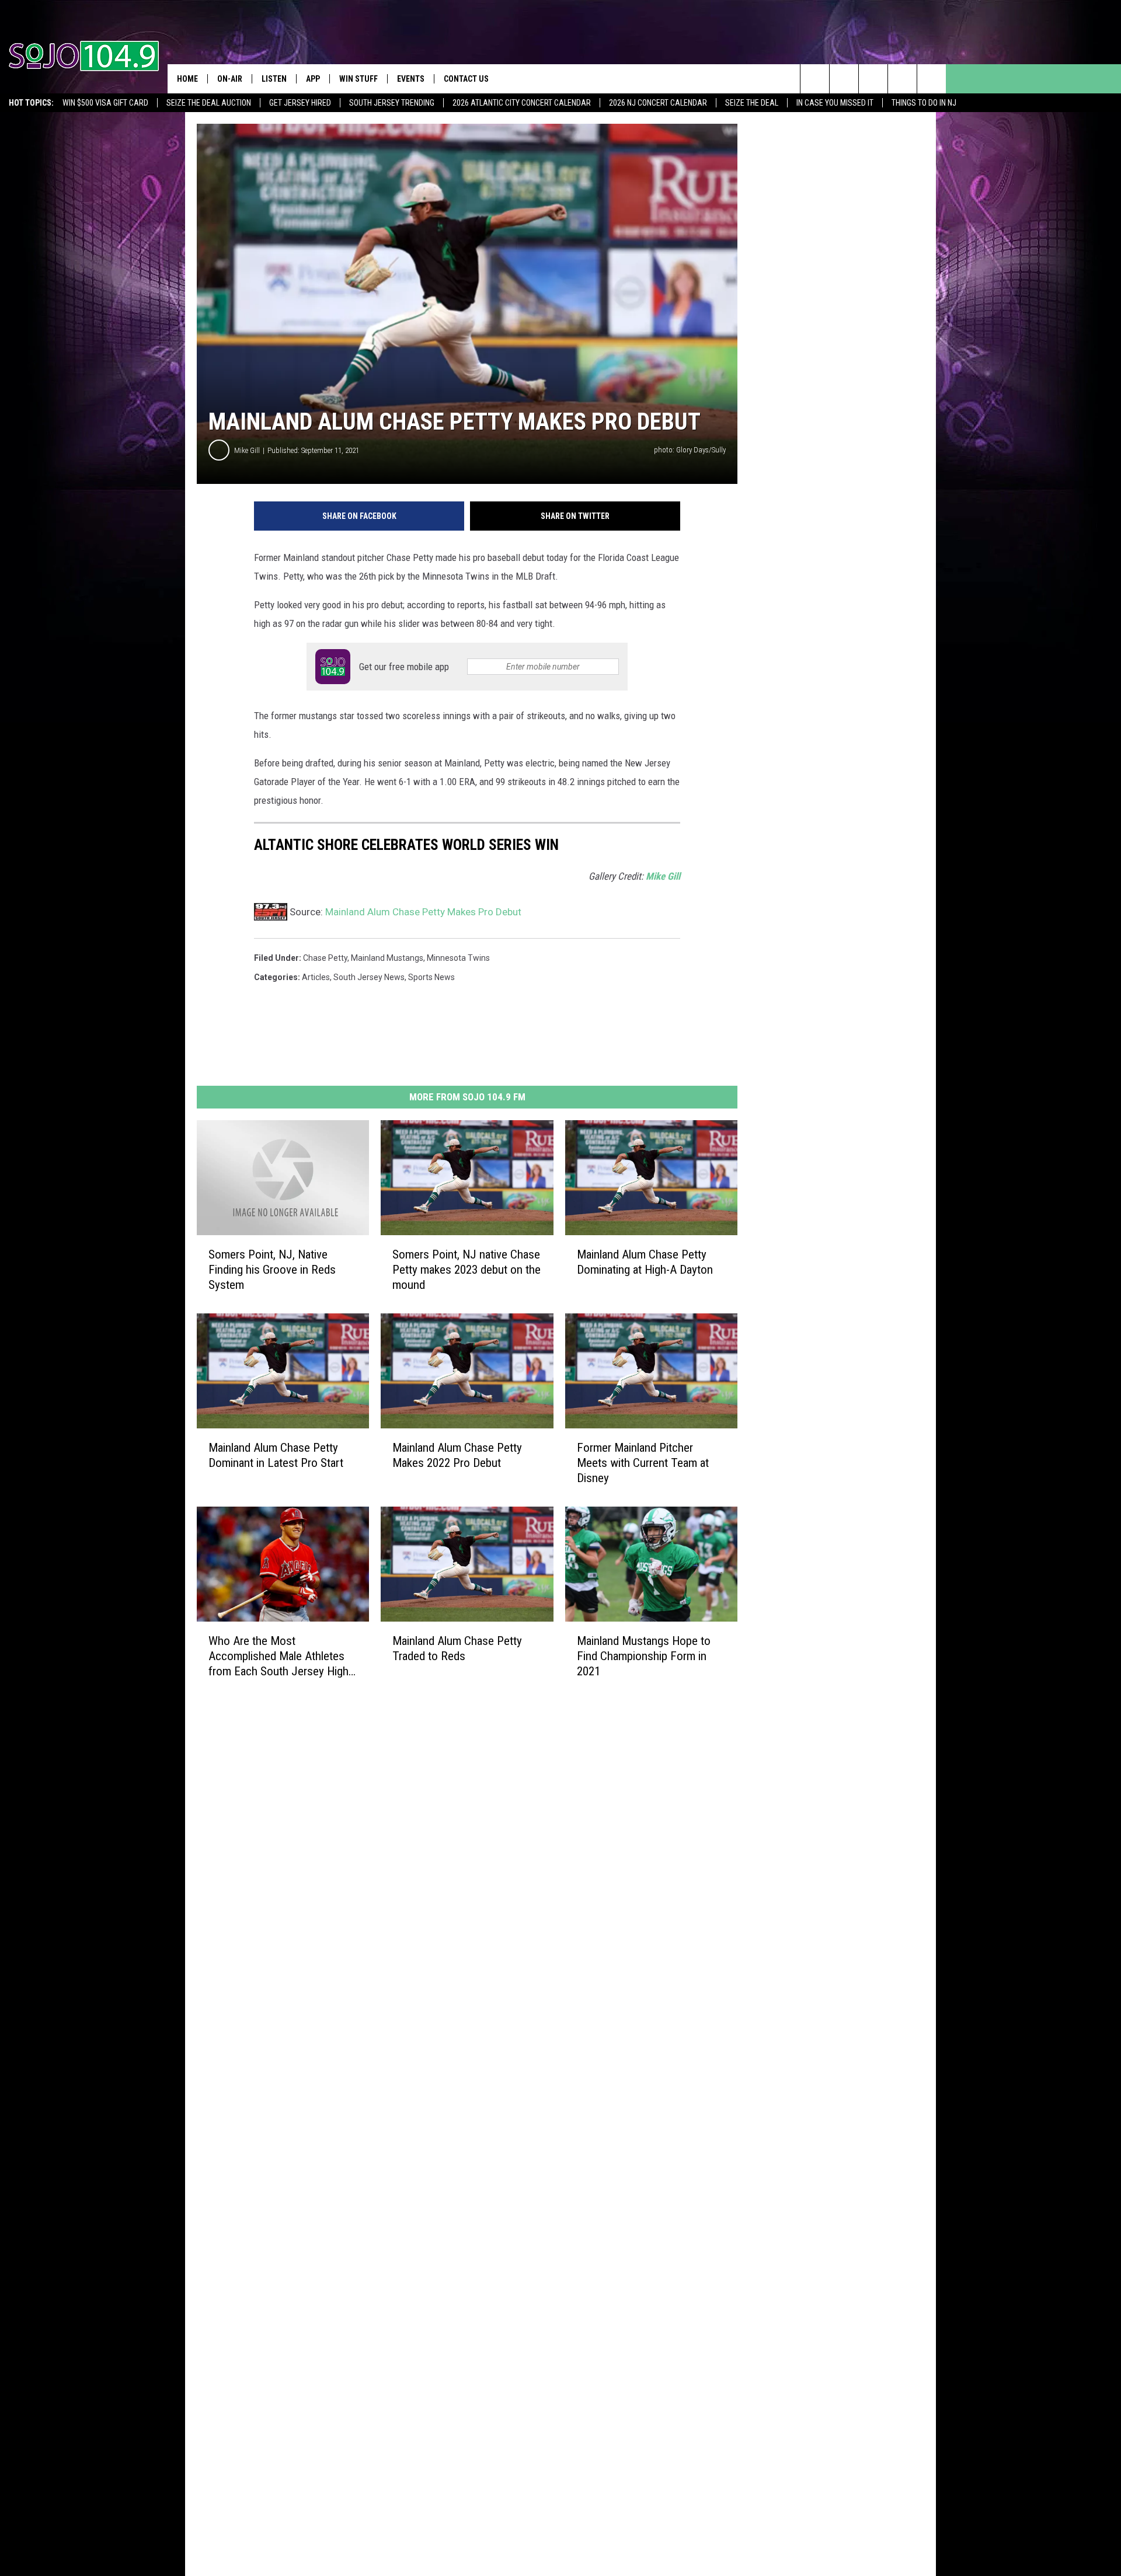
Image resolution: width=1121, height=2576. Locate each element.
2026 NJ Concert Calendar (658, 103)
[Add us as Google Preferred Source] (844, 79)
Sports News (431, 977)
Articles (316, 977)
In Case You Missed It (835, 103)
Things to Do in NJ (924, 103)
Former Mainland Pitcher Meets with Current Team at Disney (643, 1462)
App (313, 79)
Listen (274, 79)
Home (187, 79)
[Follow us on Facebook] (873, 79)
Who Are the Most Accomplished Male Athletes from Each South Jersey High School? (278, 1656)
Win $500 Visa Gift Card (105, 103)
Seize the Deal (752, 103)
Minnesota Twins (458, 958)
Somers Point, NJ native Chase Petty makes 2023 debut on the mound (466, 1270)
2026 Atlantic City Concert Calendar (522, 103)
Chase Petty (325, 958)
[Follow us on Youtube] (932, 79)
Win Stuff (358, 79)
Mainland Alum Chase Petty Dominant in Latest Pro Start (276, 1455)
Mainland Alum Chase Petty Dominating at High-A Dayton (645, 1262)
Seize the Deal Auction (209, 103)
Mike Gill (247, 450)
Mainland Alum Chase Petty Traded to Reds (457, 1648)
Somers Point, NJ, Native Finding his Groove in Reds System (272, 1270)
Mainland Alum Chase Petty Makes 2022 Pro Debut (457, 1455)
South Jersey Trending (392, 103)
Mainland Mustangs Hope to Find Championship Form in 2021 (644, 1655)
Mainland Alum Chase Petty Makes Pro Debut (423, 912)
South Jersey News (369, 977)
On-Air (230, 79)
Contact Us (466, 79)
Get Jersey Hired (300, 103)
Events (411, 79)
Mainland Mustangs (387, 958)
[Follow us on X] (902, 79)
